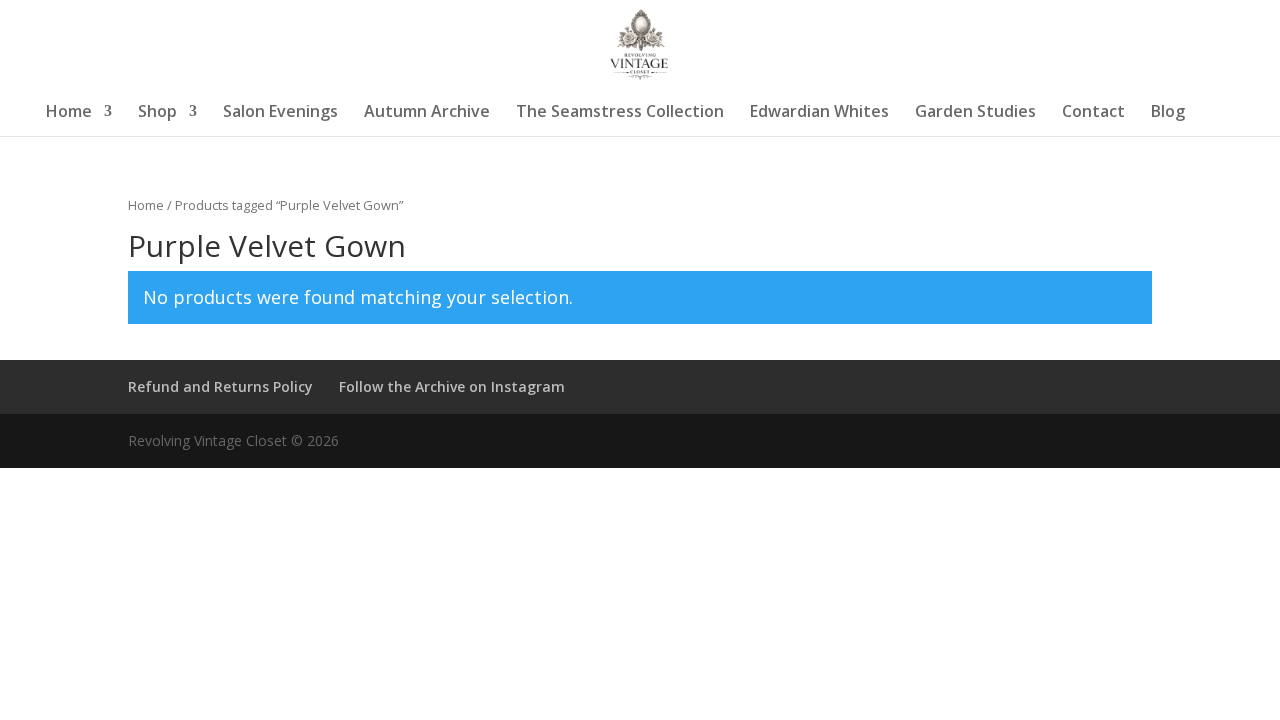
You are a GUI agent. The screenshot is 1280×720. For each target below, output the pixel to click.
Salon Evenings (280, 113)
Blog (1168, 113)
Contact (1093, 113)
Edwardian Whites (819, 113)
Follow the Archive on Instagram (452, 386)
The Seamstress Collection (620, 113)
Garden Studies (975, 113)
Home (69, 113)
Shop (157, 113)
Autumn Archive (427, 113)
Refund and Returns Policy (220, 386)
